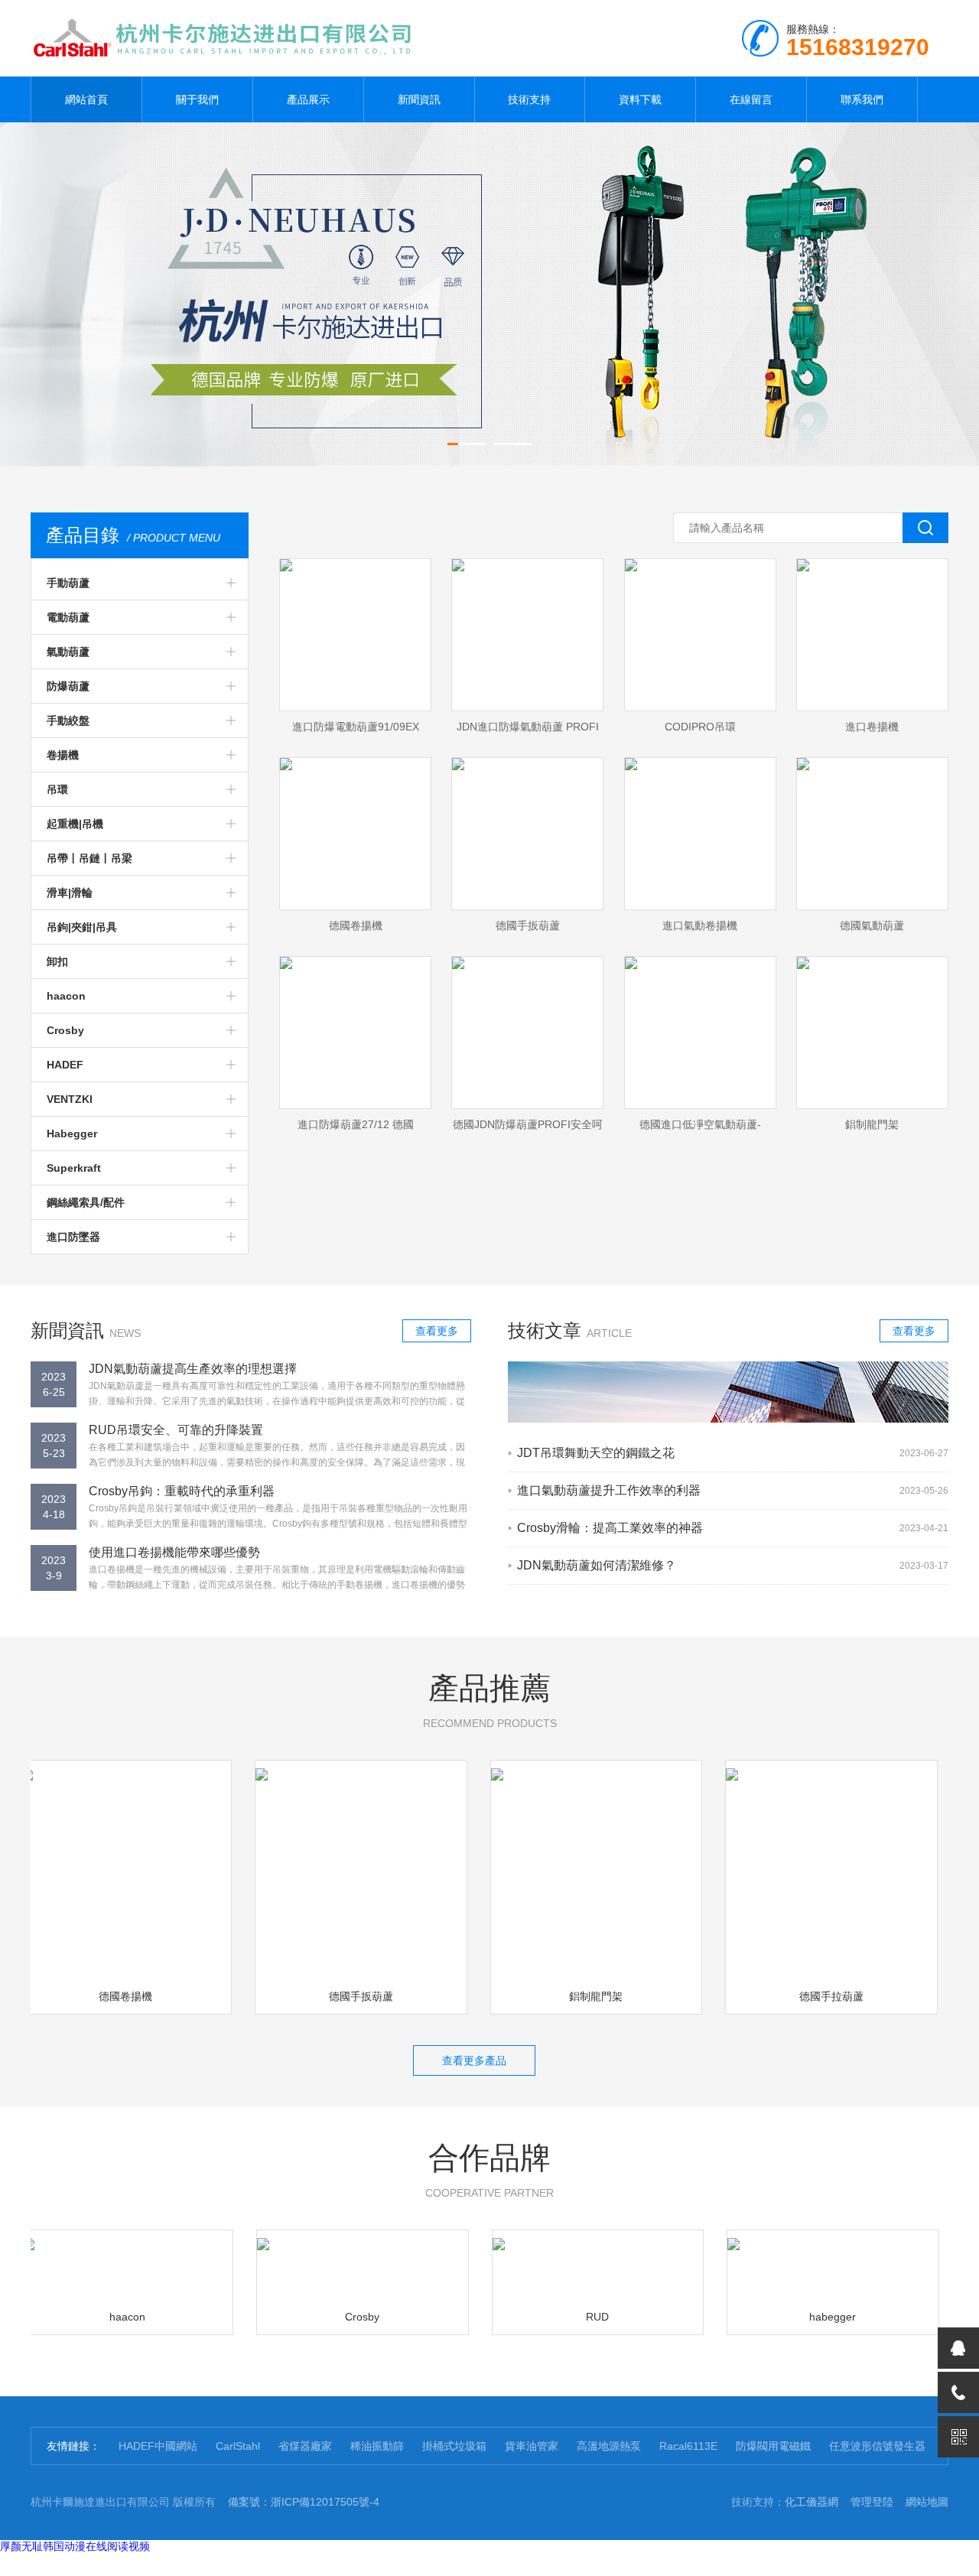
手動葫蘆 (68, 583)
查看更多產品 (474, 2060)
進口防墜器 (73, 1237)
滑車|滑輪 (70, 893)
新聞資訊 (419, 99)
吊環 (57, 789)
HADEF (65, 1065)
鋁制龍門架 (872, 1124)
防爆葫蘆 (68, 686)
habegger (807, 2317)
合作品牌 (489, 2170)
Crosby (65, 1030)
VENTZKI (70, 1099)
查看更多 (437, 1331)
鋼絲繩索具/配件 (86, 1202)
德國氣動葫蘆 (872, 925)
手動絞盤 (68, 720)
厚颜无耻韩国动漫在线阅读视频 (75, 2546)
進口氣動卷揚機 (700, 925)
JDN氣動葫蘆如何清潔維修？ (597, 1565)
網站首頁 (86, 99)
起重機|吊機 (75, 824)
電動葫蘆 (68, 617)
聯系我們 (862, 99)
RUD (572, 2317)
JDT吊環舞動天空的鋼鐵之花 (596, 1453)
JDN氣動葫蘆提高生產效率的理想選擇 (193, 1369)
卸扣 (57, 961)
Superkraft (74, 1168)
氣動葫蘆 (68, 652)
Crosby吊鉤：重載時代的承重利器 (182, 1491)
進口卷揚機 (872, 727)
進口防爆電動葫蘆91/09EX (356, 727)
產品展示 (308, 99)
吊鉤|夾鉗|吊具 (82, 927)
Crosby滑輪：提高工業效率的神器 (610, 1528)
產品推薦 (490, 1700)
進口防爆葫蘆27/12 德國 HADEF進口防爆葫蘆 (356, 1129)
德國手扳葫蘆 (528, 925)
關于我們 (197, 99)
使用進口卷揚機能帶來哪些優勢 (174, 1552)
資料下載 (640, 99)
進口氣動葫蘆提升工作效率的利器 (609, 1490)
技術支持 (529, 99)
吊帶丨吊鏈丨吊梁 (89, 858)
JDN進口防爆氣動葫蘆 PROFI (528, 727)
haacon (66, 996)
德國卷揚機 (356, 925)
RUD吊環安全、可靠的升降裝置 (176, 1430)
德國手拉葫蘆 (805, 1996)
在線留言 (751, 99)
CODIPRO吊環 (700, 727)
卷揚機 (63, 755)
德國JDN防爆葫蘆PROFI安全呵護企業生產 (528, 1129)
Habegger (72, 1134)
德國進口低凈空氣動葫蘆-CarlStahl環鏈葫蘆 (700, 1129)
